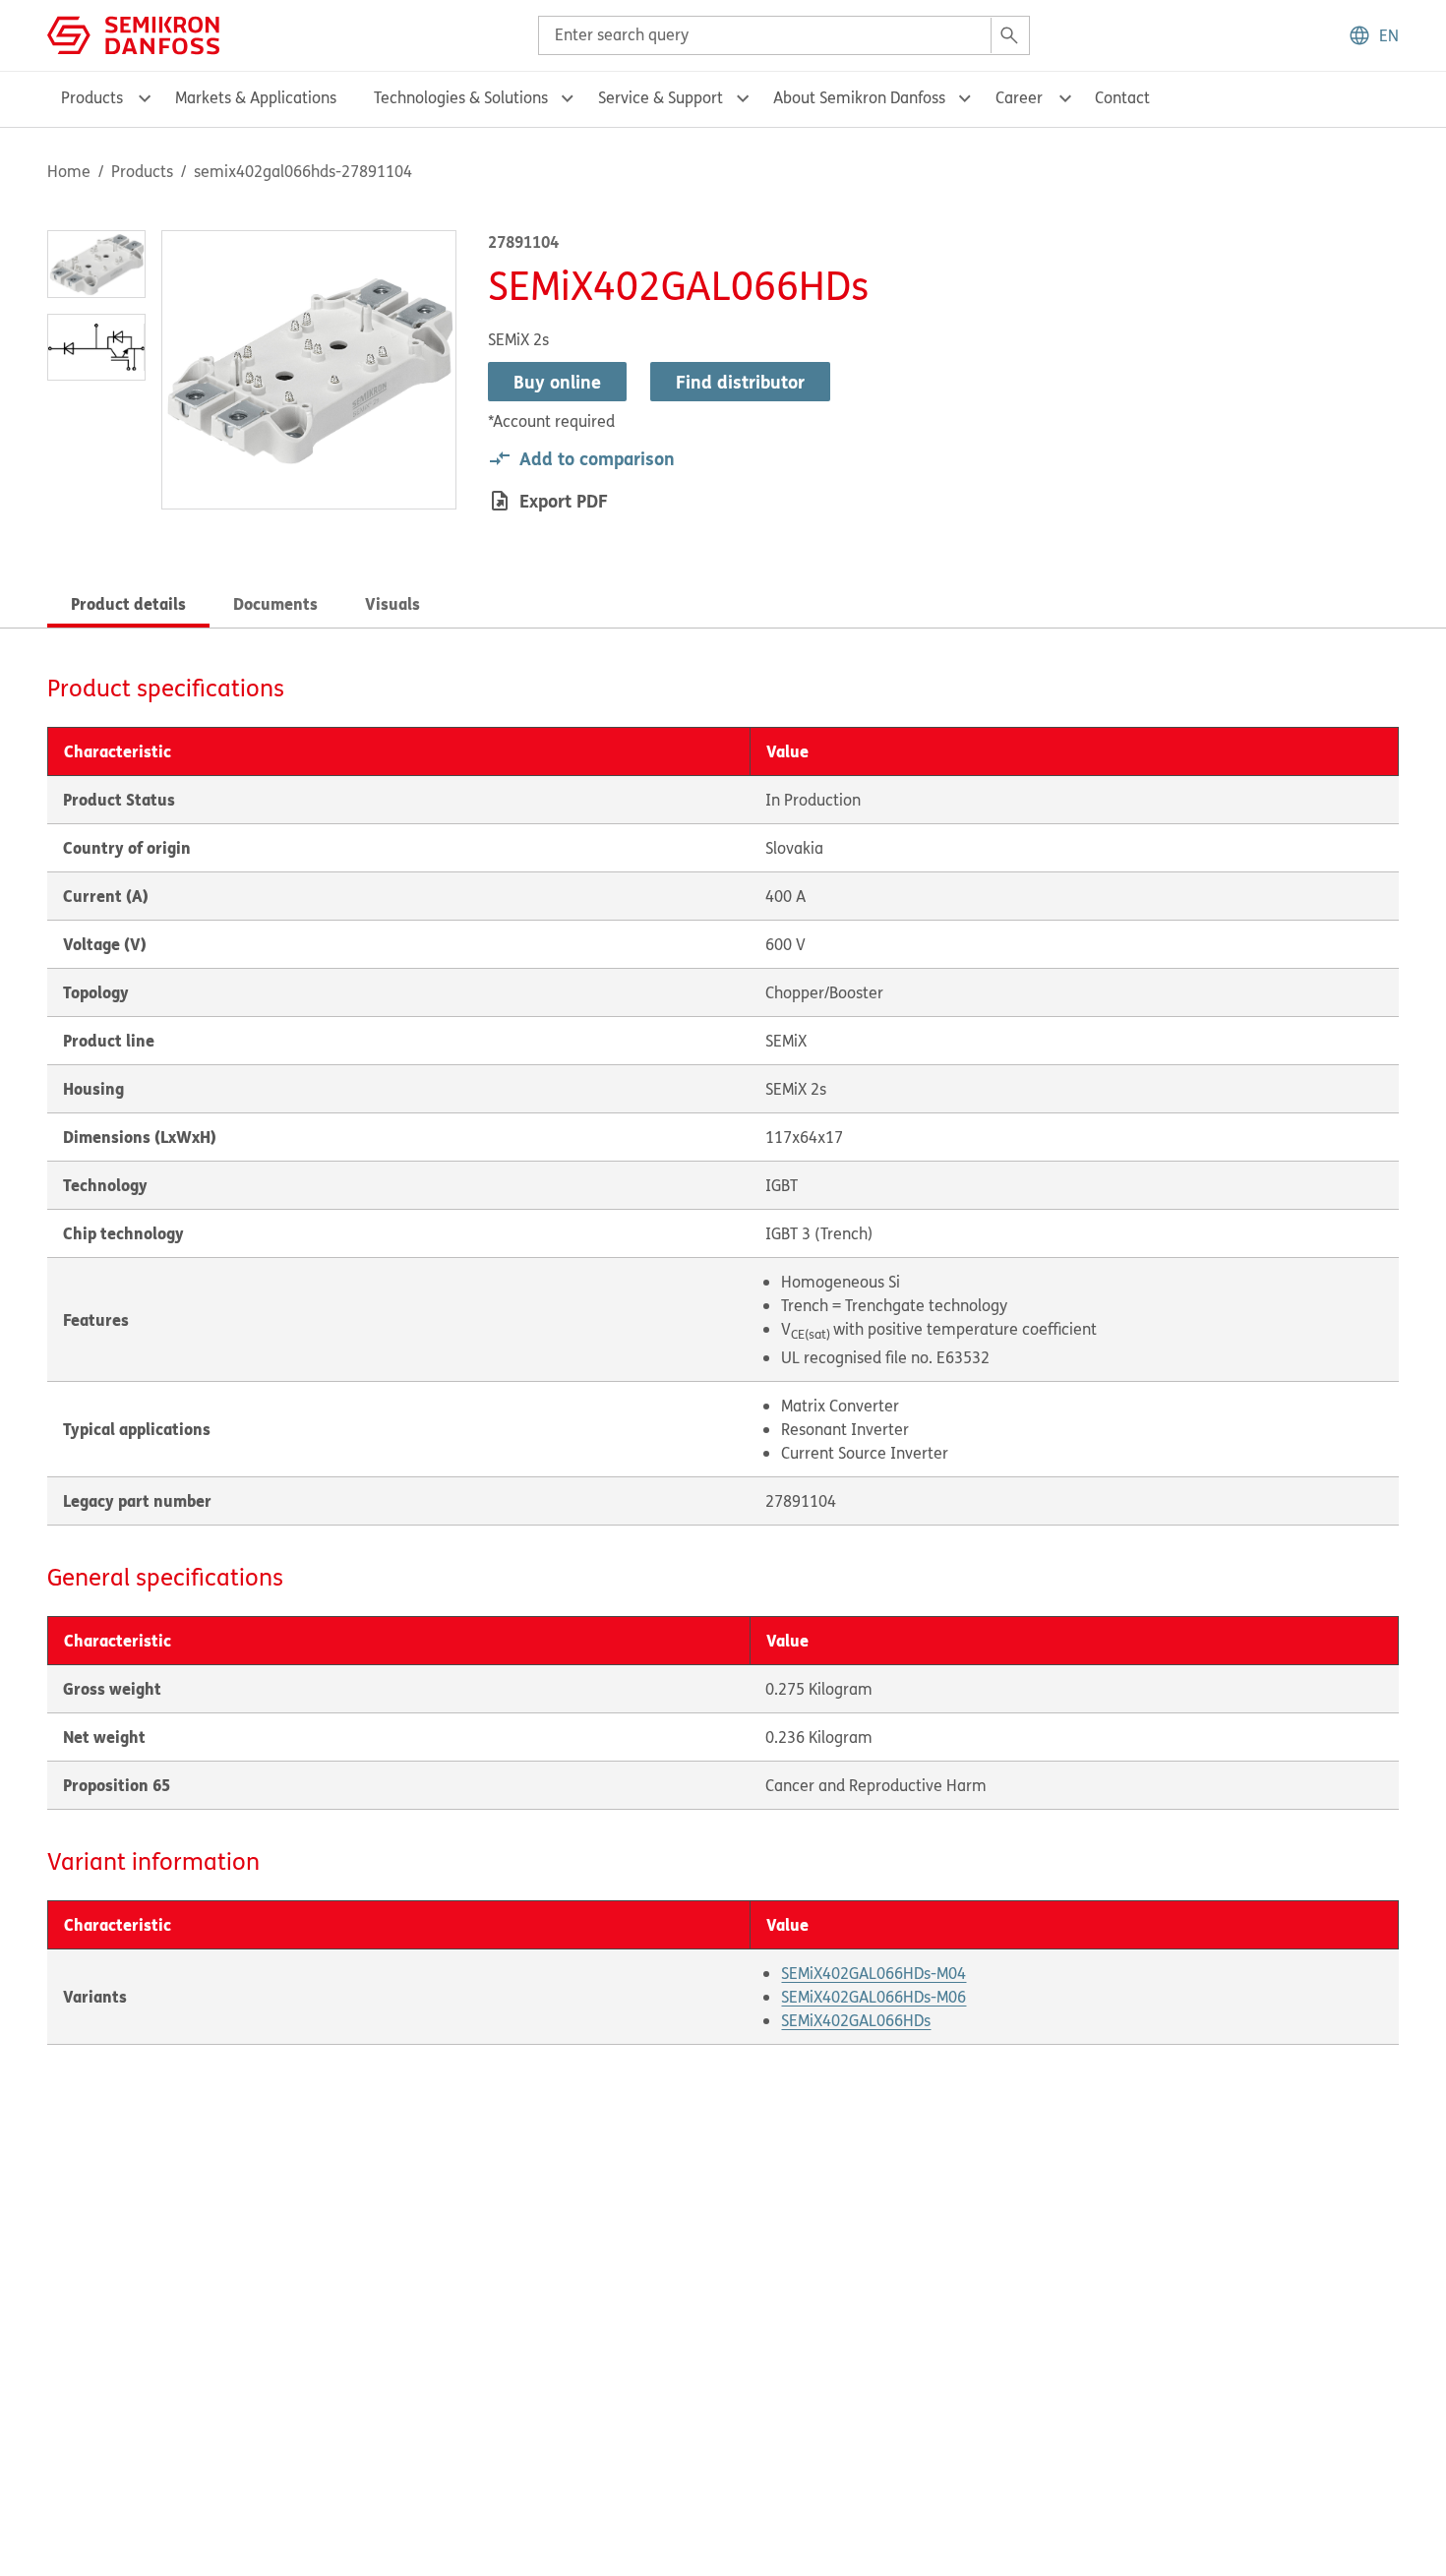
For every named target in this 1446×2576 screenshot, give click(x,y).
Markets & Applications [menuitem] (256, 97)
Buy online (557, 382)
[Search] (1009, 35)
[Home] (133, 33)
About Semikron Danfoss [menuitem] (859, 97)
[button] (1373, 35)
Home (69, 171)
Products (142, 171)
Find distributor (740, 382)
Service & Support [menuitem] (661, 97)
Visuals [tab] (392, 603)
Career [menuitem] (1019, 97)
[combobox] (784, 35)
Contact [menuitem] (1122, 97)
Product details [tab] (128, 603)
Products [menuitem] (92, 97)
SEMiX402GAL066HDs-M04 (874, 1973)
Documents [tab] (275, 603)
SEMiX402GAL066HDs (856, 2020)
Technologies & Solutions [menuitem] (461, 97)
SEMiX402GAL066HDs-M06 (874, 1997)
